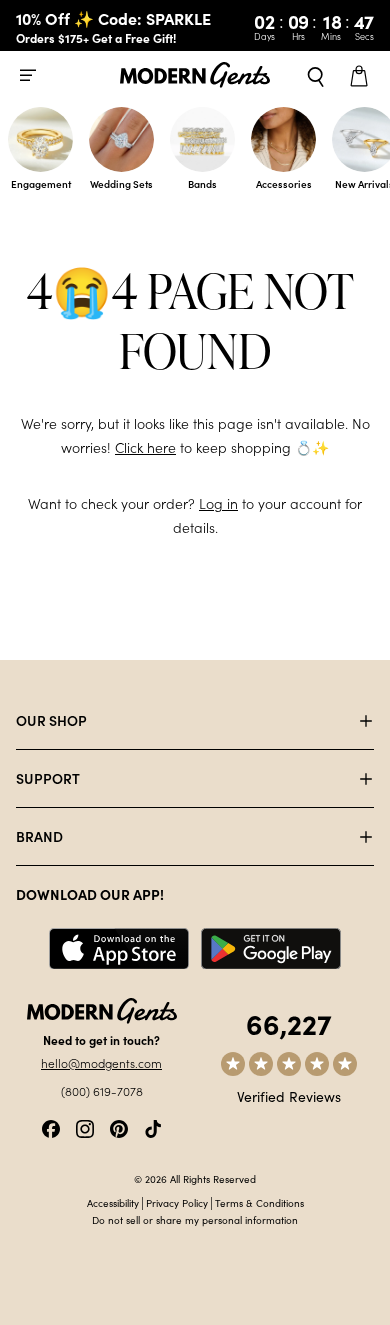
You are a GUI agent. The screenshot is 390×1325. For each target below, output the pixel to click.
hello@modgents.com (101, 1063)
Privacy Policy (177, 1203)
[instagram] (85, 1126)
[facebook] (51, 1126)
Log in (218, 503)
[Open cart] (362, 75)
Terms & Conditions (259, 1203)
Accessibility (113, 1203)
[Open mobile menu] (28, 75)
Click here (145, 447)
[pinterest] (119, 1126)
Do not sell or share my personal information (195, 1220)
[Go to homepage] (195, 75)
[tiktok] (153, 1126)
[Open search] (316, 75)
